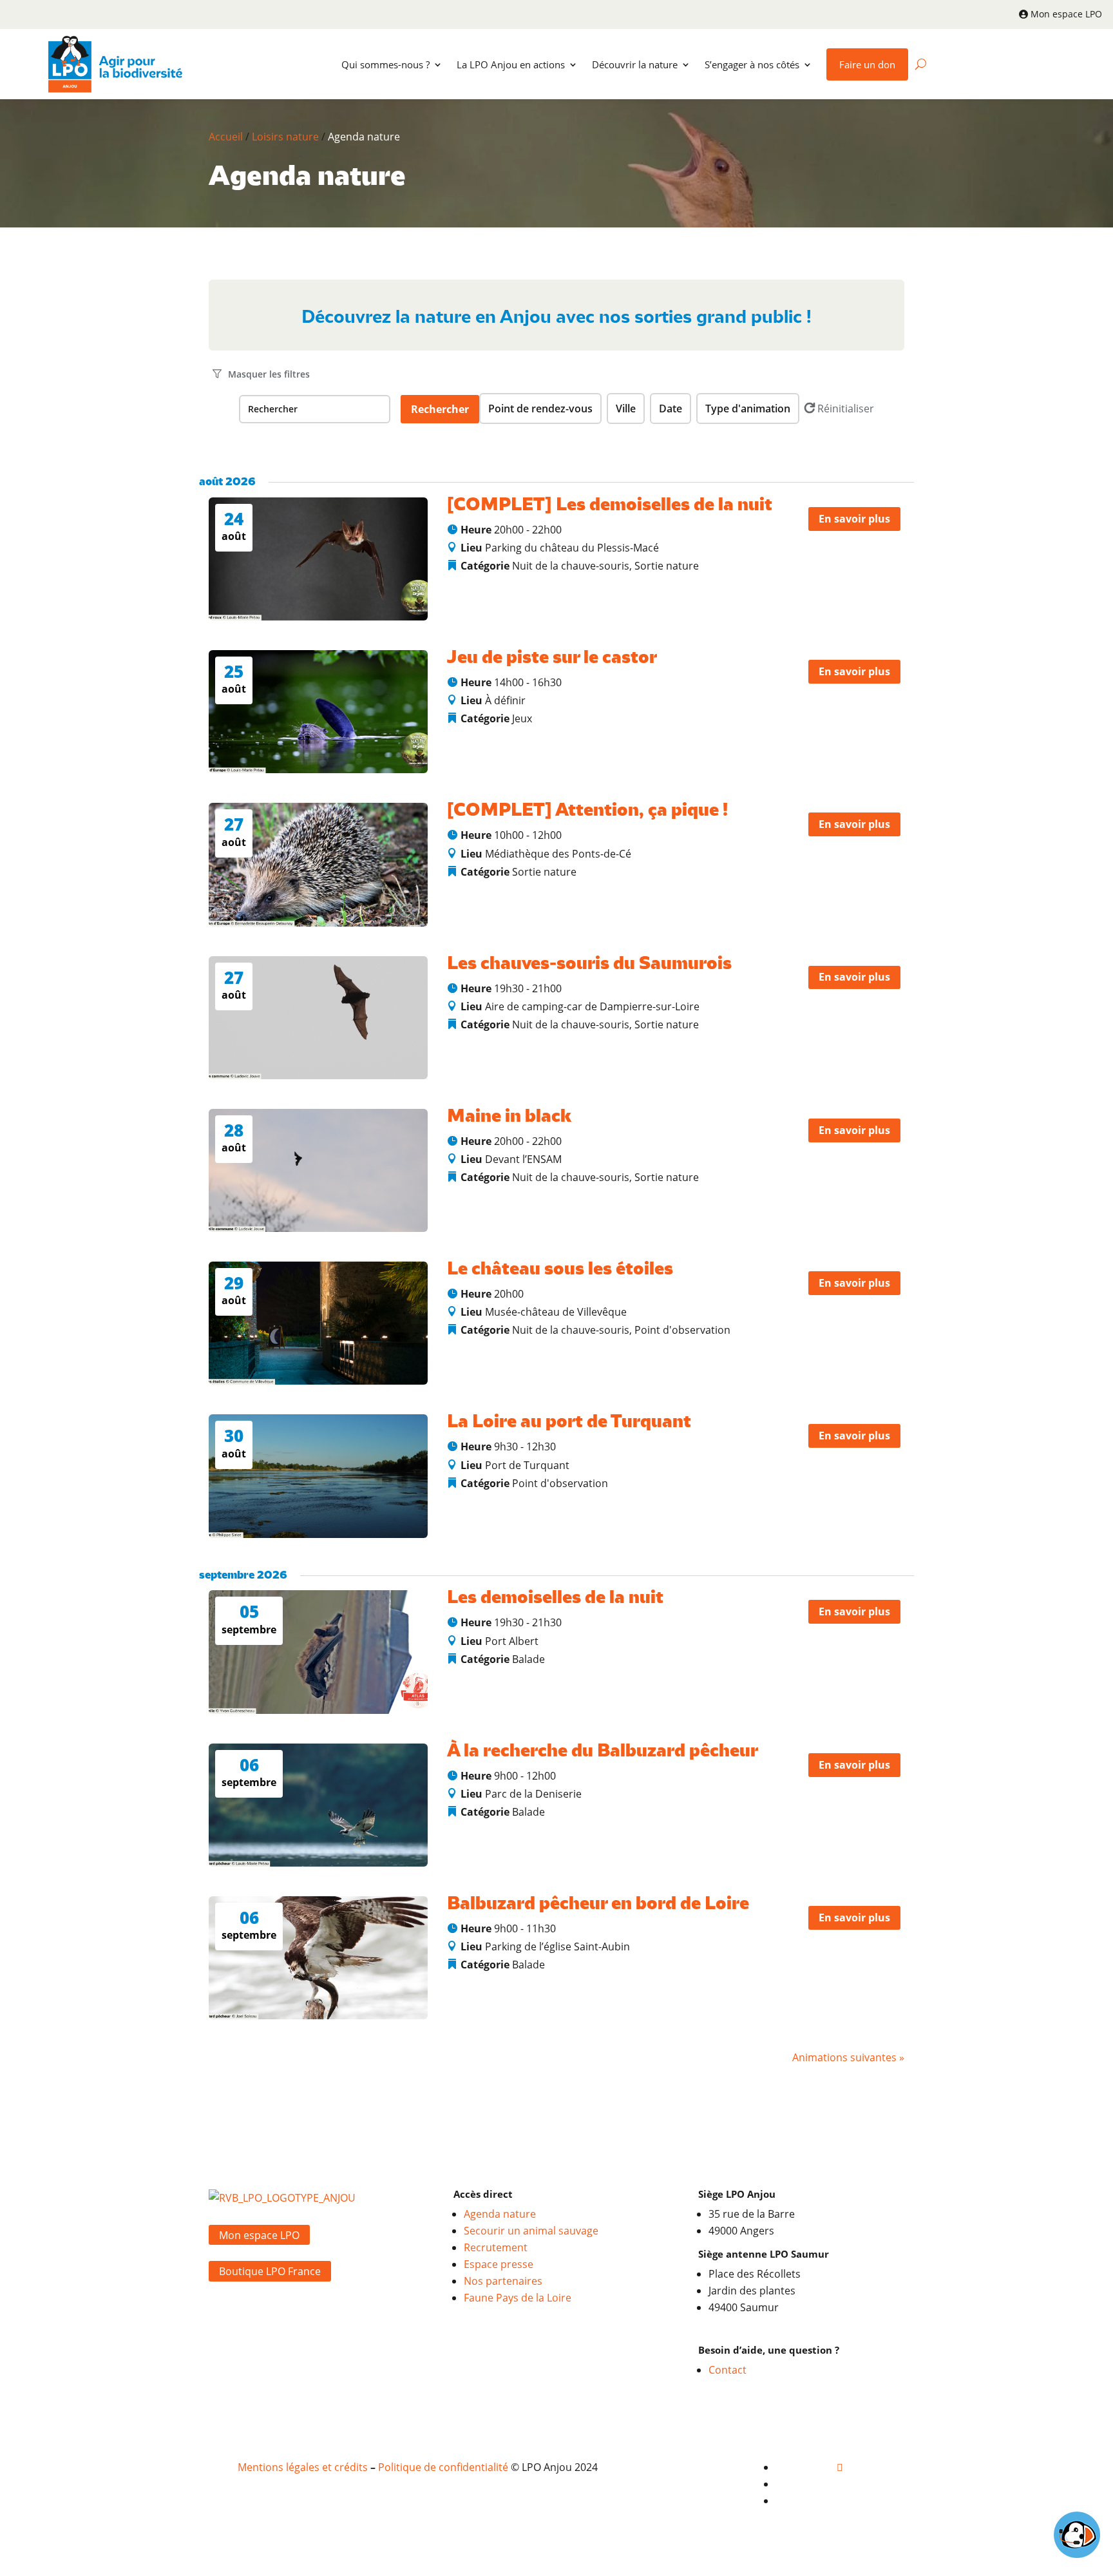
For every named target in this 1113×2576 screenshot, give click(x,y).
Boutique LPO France (270, 2271)
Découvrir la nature (635, 64)
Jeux (522, 718)
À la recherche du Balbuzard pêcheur (603, 1752)
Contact (728, 2370)
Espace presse (499, 2264)
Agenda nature (500, 2214)
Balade (528, 1659)
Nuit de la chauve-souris (571, 566)
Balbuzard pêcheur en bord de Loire (598, 1904)
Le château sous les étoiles (560, 1270)
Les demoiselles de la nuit (555, 1598)
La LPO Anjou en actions (511, 64)
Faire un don (867, 64)
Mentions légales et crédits (303, 2467)
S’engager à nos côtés (752, 64)
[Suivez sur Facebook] (840, 2467)
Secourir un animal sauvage (531, 2231)
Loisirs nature (285, 137)
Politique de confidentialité (443, 2467)
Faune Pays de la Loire (518, 2298)
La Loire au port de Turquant (569, 1422)
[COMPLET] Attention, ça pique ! (587, 811)
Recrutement (496, 2247)
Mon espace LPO (1066, 14)
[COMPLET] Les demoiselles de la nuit (610, 505)
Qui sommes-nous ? (385, 64)
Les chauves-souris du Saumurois (589, 964)
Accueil (226, 137)
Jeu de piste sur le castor (552, 658)
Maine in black (509, 1117)
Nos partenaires (503, 2281)
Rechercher (440, 409)
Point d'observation (682, 1330)
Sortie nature (667, 566)
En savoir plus (854, 519)
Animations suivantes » (848, 2057)
